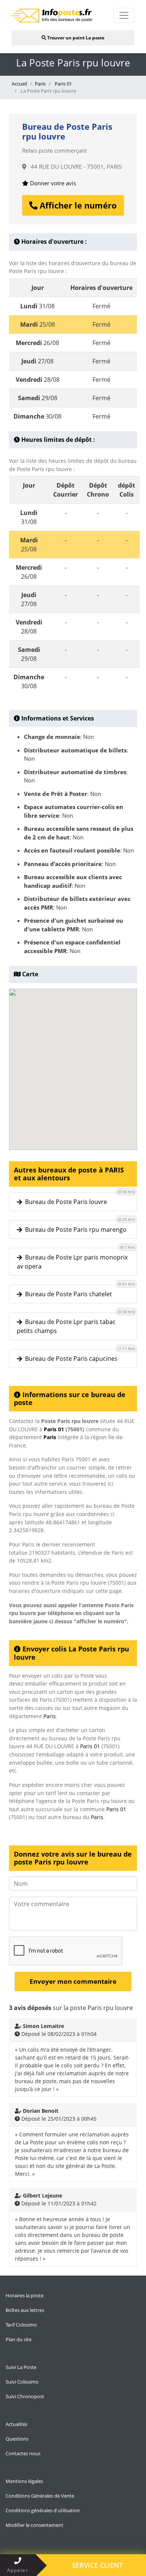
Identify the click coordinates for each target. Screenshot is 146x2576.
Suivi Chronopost (25, 2396)
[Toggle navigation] (124, 15)
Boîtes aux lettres (25, 2310)
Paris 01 (63, 84)
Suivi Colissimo (22, 2382)
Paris (40, 84)
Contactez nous (23, 2453)
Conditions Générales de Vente (40, 2496)
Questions (17, 2439)
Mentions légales (24, 2481)
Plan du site (19, 2339)
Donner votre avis (52, 183)
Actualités (16, 2424)
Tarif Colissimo (21, 2325)
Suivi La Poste (21, 2367)
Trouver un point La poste (75, 38)
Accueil (19, 84)
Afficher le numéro (77, 205)
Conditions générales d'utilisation (43, 2510)
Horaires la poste (25, 2295)
